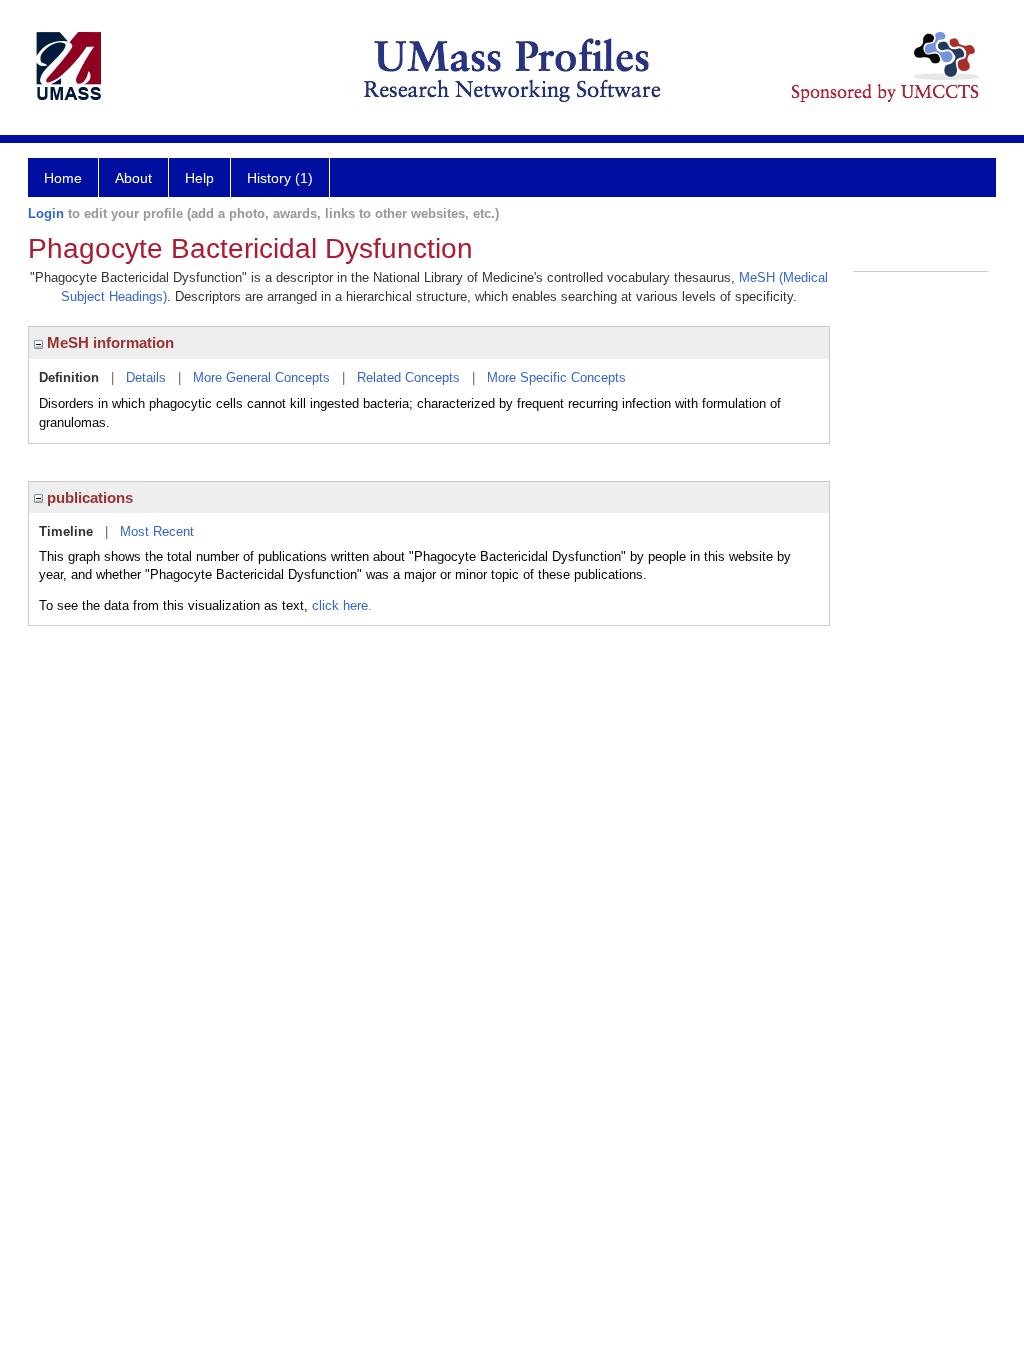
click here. (342, 605)
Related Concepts (408, 377)
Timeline (66, 531)
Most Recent (157, 531)
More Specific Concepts (556, 377)
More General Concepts (261, 377)
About (133, 178)
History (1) (280, 178)
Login (46, 213)
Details (146, 377)
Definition (69, 377)
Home (63, 178)
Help (199, 178)
